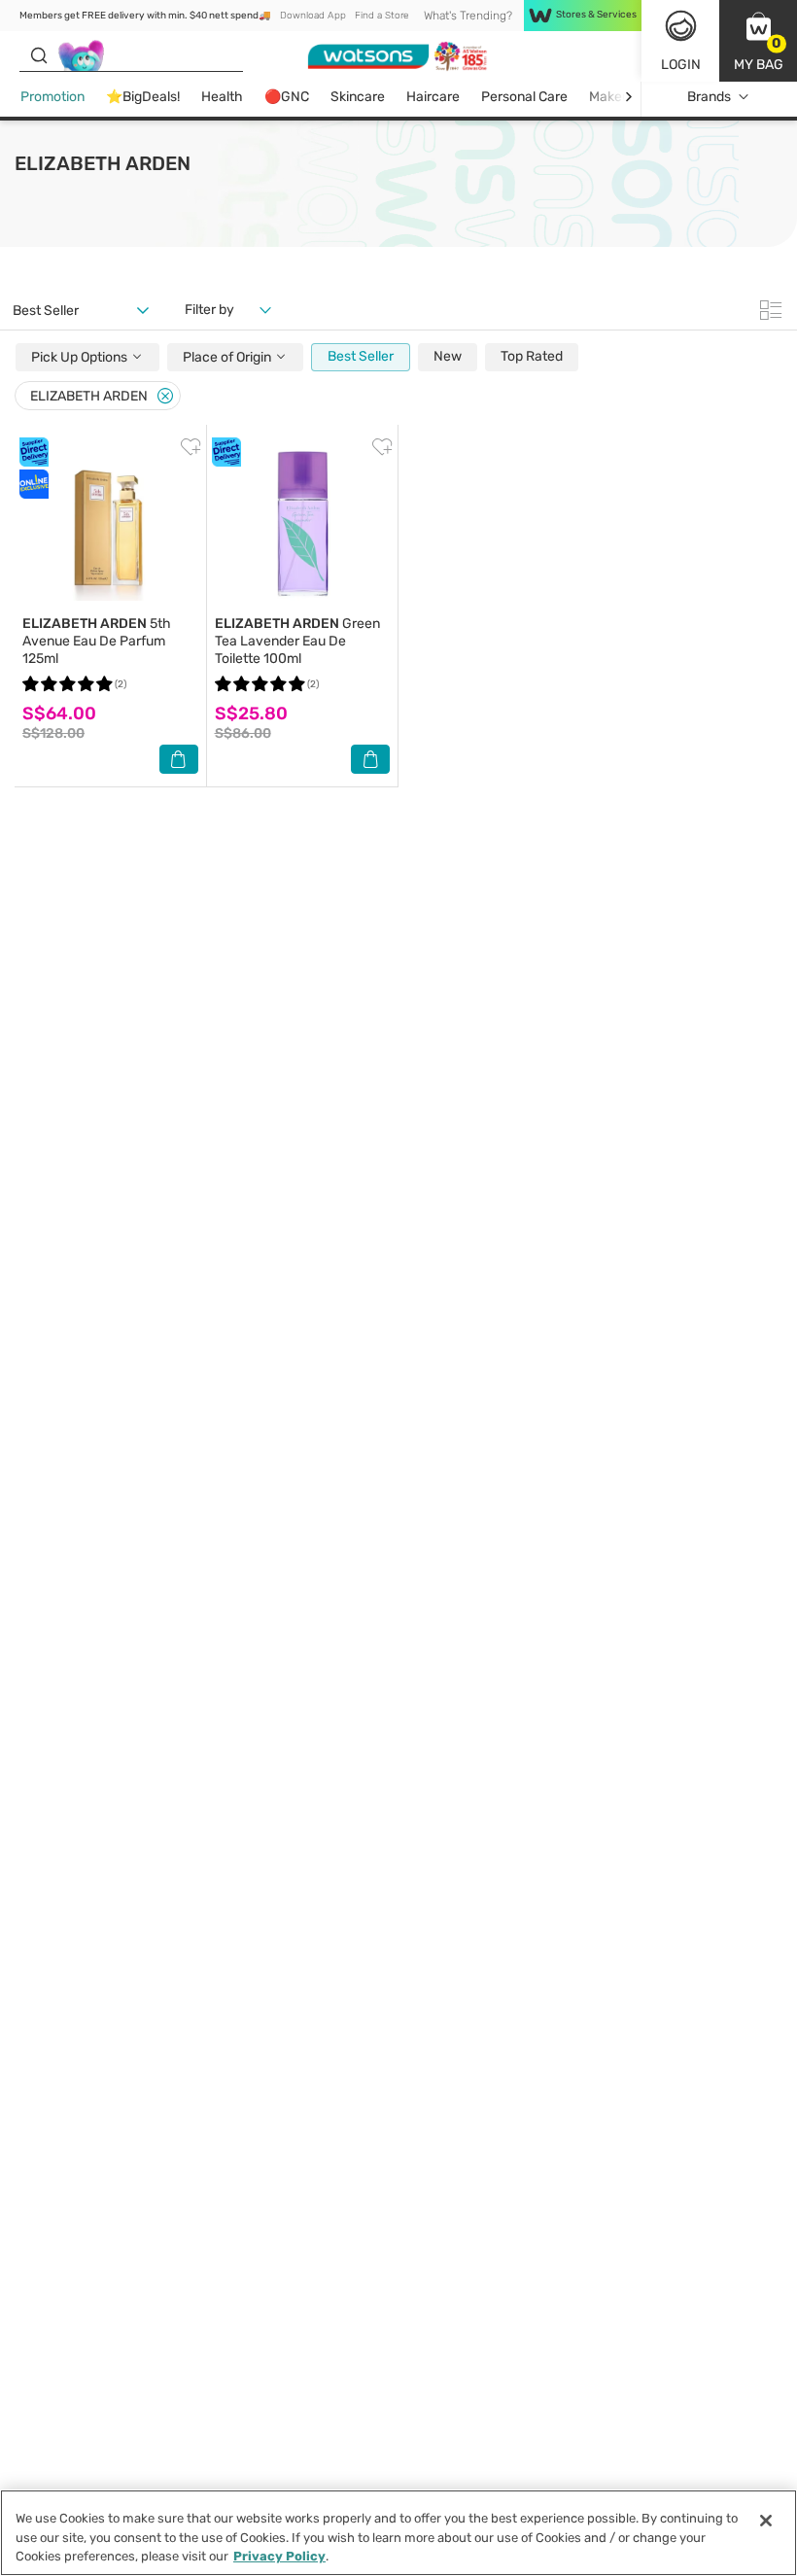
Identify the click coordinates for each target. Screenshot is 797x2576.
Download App (313, 16)
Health (222, 97)
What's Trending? (468, 16)
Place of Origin (228, 357)
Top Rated (532, 356)
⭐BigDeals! (143, 97)
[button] (758, 41)
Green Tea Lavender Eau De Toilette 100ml (297, 641)
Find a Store (381, 16)
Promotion (52, 97)
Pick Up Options (81, 357)
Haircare (433, 97)
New (448, 356)
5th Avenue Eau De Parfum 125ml (97, 641)
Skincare (358, 97)
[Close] (165, 396)
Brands (709, 97)
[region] (398, 2533)
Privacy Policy (279, 2556)
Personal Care (524, 97)
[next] (628, 97)
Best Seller (361, 356)
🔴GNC (287, 97)
